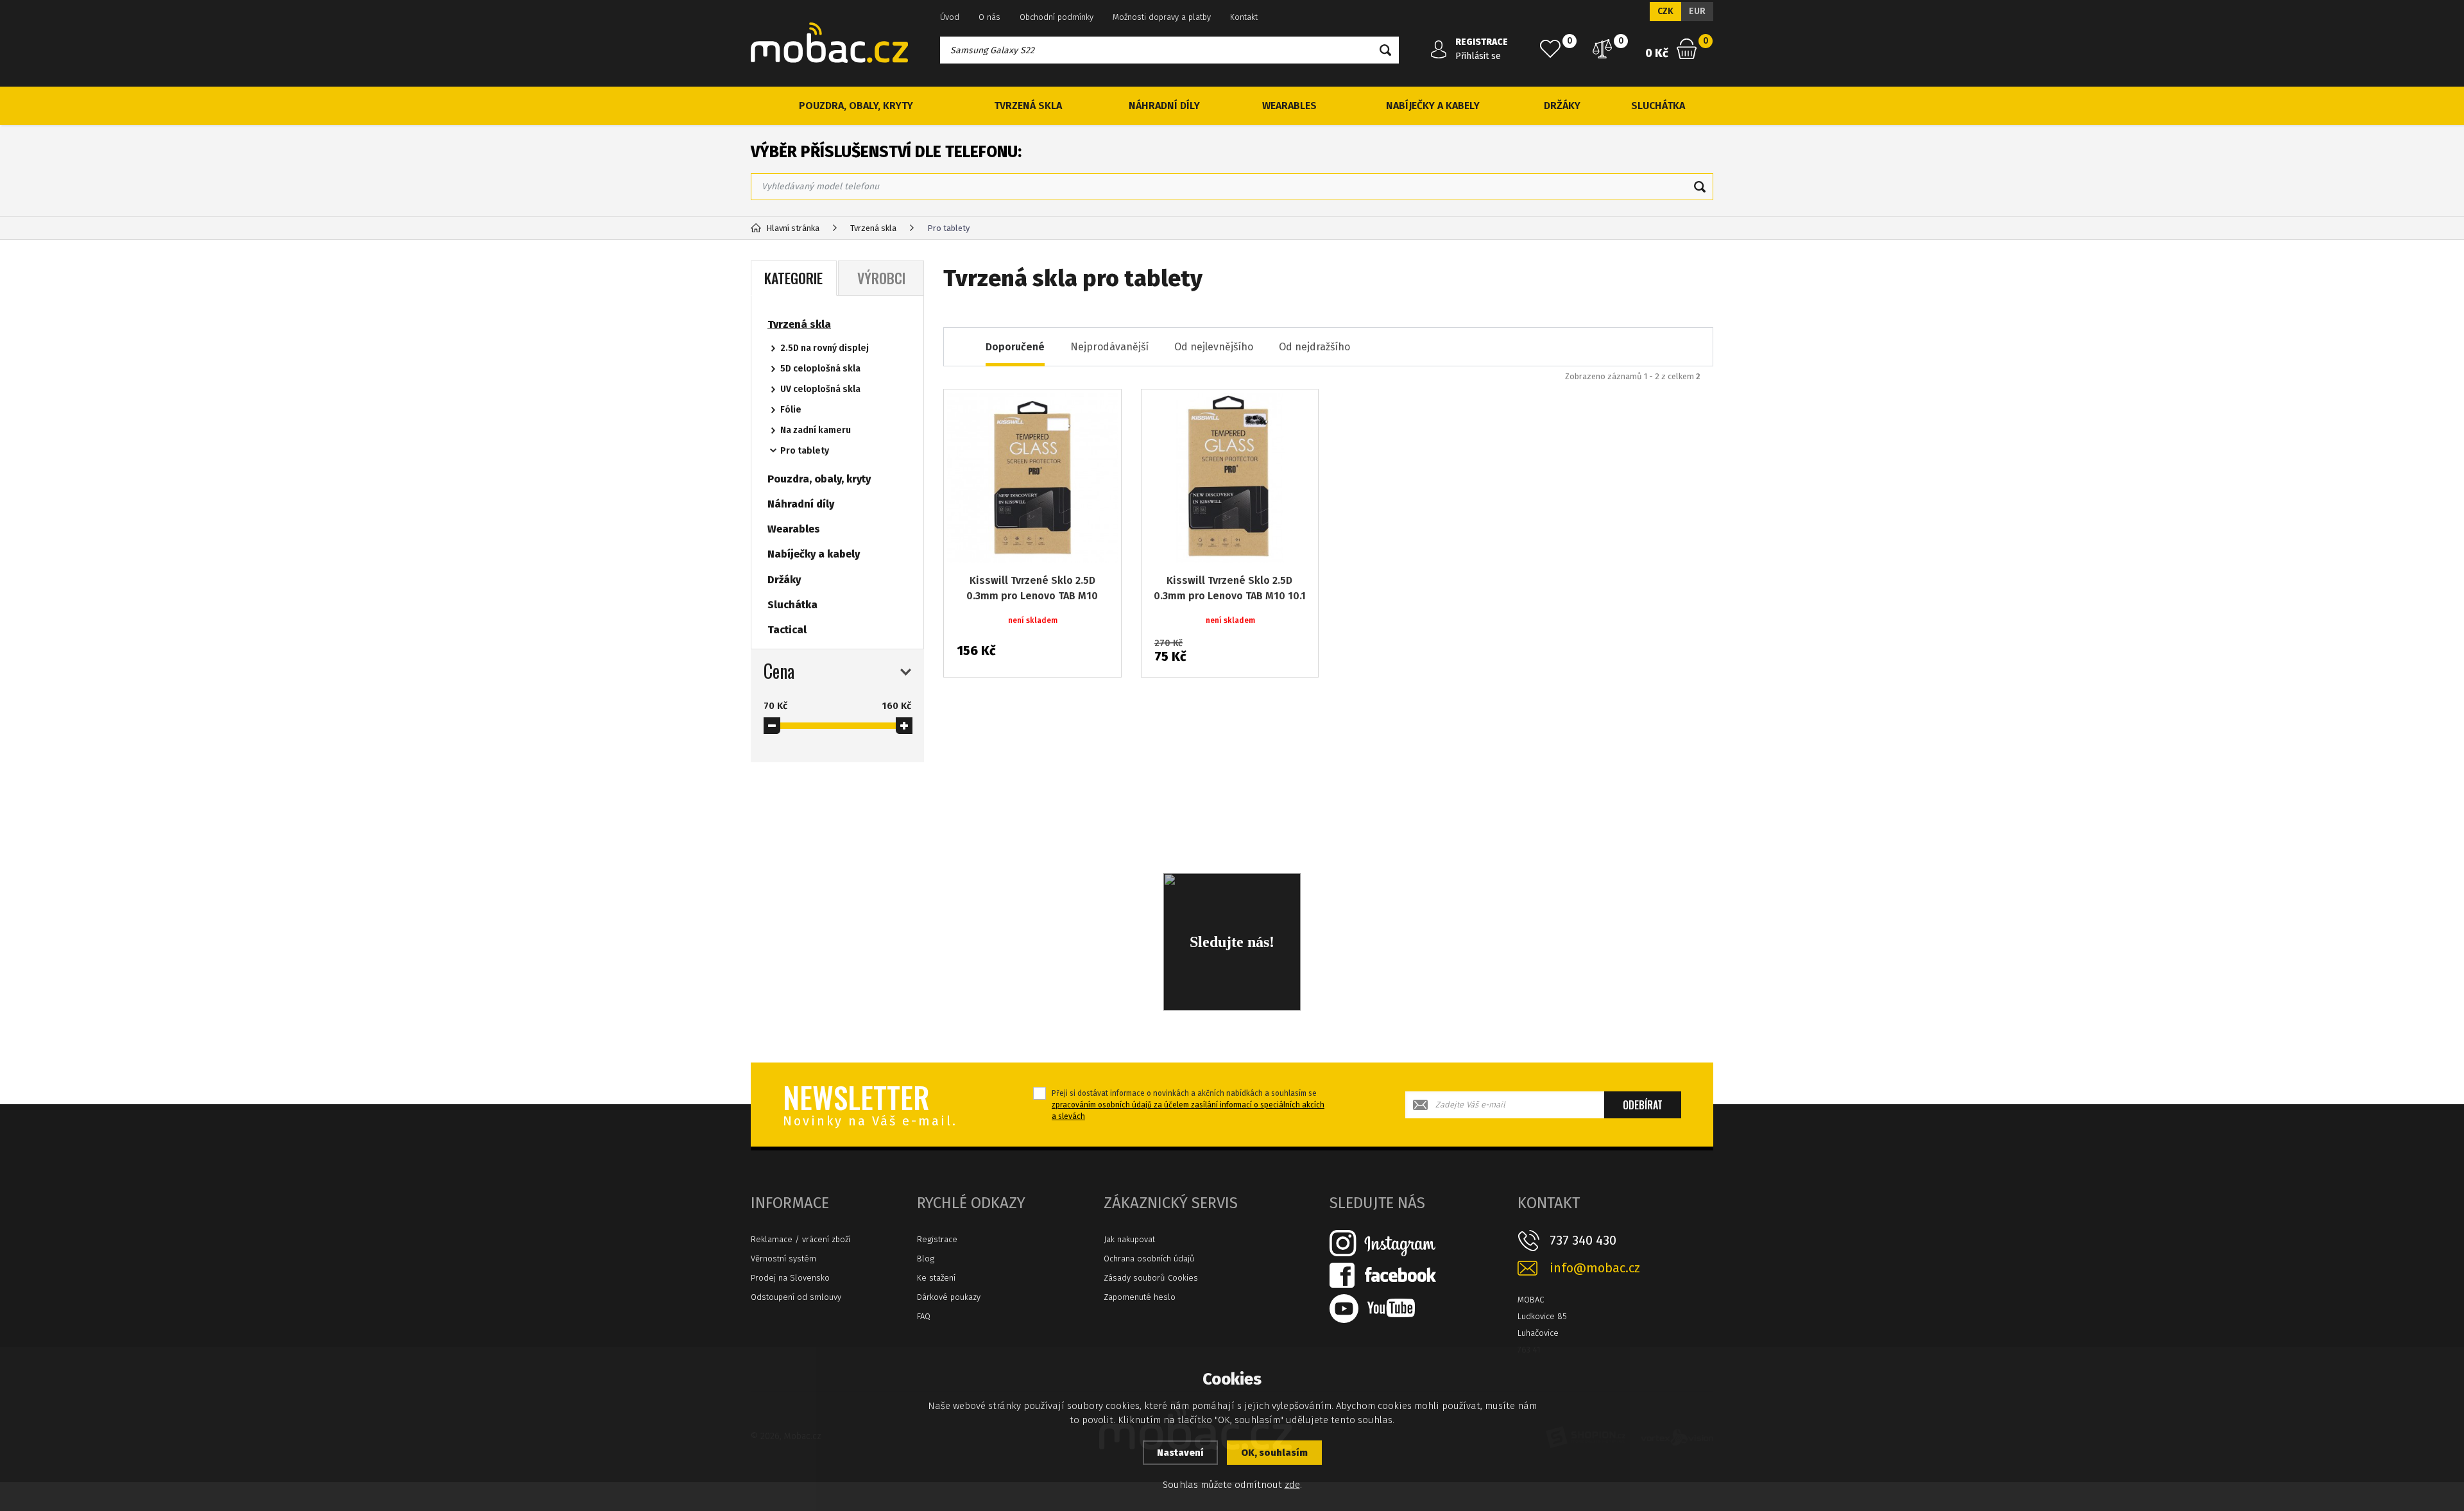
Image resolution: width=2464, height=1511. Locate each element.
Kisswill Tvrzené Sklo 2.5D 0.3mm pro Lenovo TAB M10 (1032, 588)
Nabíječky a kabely (1433, 106)
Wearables (1289, 106)
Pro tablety (805, 451)
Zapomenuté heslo (1140, 1297)
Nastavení (1180, 1453)
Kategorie (793, 278)
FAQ (924, 1316)
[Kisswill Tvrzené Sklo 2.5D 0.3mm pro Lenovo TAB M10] (1032, 478)
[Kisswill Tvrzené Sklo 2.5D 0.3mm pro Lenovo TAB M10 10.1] (1230, 478)
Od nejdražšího (1314, 347)
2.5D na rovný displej (825, 348)
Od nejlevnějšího (1214, 347)
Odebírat (1643, 1105)
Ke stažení (936, 1278)
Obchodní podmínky (1057, 17)
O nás (989, 17)
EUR (1697, 11)
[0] (1550, 49)
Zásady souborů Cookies (1151, 1278)
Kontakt (1244, 17)
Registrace (937, 1239)
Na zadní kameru (816, 430)
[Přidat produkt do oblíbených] (1102, 408)
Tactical (787, 630)
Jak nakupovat (1129, 1239)
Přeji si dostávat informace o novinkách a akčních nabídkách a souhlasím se (1188, 1105)
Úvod (950, 17)
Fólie (791, 410)
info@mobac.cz (1595, 1268)
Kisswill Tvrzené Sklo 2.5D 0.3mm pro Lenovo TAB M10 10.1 (1230, 588)
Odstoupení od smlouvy (796, 1297)
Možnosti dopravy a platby (1162, 17)
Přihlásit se (1478, 56)
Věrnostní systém (783, 1259)
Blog (926, 1259)
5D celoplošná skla (820, 369)
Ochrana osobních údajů (1149, 1259)
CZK (1665, 11)
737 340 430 (1583, 1240)
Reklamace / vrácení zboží (800, 1239)
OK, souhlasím (1274, 1453)
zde (1292, 1485)
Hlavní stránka (793, 228)
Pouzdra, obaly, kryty (856, 106)
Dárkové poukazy (949, 1297)
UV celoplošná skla (820, 389)
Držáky (1562, 106)
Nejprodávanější (1109, 347)
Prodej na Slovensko (790, 1278)
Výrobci (881, 278)
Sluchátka (1658, 106)
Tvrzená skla (1028, 106)
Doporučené (1015, 347)
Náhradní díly (1164, 106)
